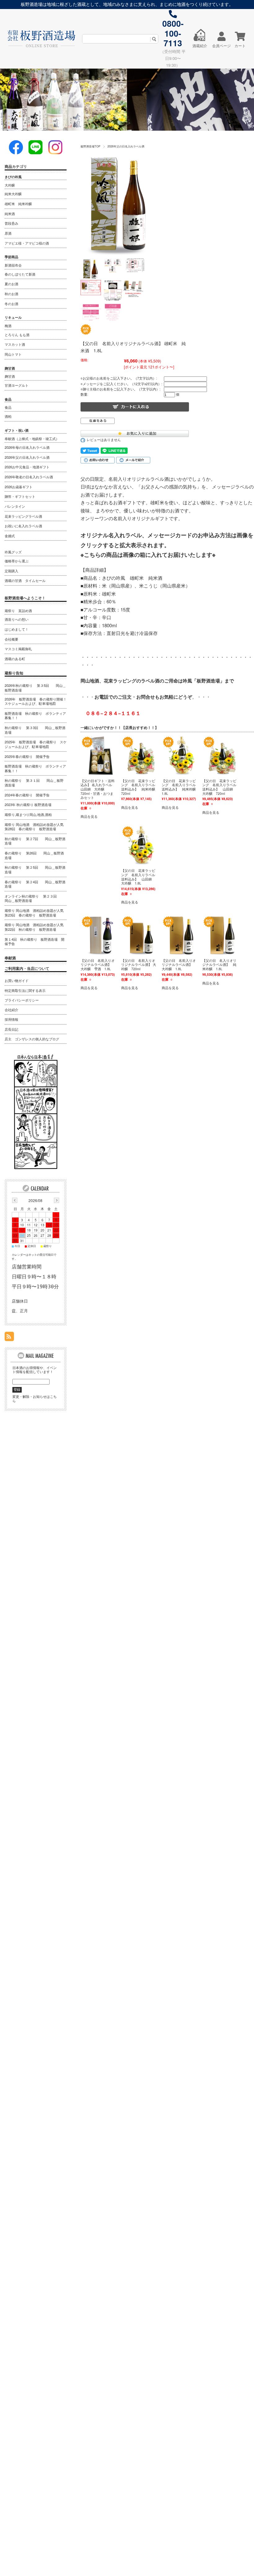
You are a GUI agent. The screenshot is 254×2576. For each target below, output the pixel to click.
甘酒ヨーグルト (17, 385)
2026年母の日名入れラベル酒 (27, 447)
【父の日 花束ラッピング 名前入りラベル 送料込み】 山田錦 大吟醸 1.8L (140, 877)
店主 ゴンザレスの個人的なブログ (32, 1039)
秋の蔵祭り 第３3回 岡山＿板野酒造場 (35, 730)
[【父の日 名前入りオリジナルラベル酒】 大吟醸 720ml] (141, 935)
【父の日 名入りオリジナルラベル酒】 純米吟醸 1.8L (219, 965)
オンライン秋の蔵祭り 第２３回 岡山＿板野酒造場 (34, 898)
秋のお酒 (11, 294)
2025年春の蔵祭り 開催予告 (27, 756)
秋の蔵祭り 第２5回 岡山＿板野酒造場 (35, 869)
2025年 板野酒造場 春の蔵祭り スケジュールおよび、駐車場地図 (36, 744)
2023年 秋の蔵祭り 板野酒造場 (28, 804)
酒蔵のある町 (15, 659)
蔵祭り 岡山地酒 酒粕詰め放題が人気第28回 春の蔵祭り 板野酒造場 (34, 827)
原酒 (8, 233)
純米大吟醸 (13, 194)
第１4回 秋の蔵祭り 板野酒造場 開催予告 (35, 941)
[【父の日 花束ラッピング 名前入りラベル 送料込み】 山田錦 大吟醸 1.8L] (141, 845)
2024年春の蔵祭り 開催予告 (27, 795)
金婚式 (10, 536)
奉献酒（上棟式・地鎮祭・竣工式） (32, 439)
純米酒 (10, 214)
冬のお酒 (11, 304)
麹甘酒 (10, 376)
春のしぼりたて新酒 (20, 274)
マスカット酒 (15, 344)
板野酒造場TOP (90, 146)
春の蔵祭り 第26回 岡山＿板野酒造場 (34, 855)
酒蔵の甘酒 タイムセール (25, 580)
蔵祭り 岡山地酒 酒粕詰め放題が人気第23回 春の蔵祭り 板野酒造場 (34, 913)
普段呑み (11, 223)
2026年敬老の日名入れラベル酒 (29, 477)
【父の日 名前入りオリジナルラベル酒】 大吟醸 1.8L (179, 965)
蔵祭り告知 (14, 673)
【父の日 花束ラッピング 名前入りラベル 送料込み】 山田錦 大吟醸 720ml (221, 787)
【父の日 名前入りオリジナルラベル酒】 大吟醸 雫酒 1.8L (98, 965)
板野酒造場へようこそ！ (25, 598)
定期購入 (11, 571)
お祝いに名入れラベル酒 (23, 526)
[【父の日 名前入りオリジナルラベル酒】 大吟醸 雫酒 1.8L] (101, 935)
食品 (8, 407)
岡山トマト (13, 354)
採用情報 (11, 1019)
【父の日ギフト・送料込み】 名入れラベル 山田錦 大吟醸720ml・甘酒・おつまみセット (98, 789)
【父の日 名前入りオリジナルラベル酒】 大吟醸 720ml (139, 965)
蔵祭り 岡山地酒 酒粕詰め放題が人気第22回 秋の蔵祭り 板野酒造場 (34, 927)
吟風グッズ (13, 552)
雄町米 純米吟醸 (18, 204)
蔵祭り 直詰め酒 (18, 610)
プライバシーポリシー (22, 1000)
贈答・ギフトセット (20, 496)
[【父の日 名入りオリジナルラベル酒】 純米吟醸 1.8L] (222, 935)
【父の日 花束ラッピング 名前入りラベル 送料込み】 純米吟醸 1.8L (180, 787)
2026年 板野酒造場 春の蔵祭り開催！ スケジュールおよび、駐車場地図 (36, 701)
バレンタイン (15, 506)
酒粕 (8, 416)
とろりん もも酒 (17, 335)
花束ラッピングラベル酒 (23, 516)
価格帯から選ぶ (17, 561)
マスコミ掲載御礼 (18, 649)
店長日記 (11, 1029)
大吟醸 (10, 185)
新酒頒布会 (13, 265)
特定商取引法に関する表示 (25, 990)
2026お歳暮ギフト (19, 487)
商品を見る (89, 816)
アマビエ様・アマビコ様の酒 (27, 243)
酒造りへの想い (17, 619)
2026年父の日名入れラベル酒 (126, 146)
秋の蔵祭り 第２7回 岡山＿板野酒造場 (35, 841)
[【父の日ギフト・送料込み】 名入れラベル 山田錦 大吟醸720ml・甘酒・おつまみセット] (101, 755)
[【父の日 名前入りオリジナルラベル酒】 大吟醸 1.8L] (182, 935)
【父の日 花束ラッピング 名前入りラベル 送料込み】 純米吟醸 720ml (140, 787)
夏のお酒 (11, 284)
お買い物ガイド (17, 980)
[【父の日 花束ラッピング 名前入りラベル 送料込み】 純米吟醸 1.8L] (182, 755)
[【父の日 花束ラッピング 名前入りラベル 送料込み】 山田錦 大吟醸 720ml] (222, 755)
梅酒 (8, 326)
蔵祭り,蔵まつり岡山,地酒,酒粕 (28, 814)
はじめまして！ (17, 629)
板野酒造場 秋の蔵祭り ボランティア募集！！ (35, 716)
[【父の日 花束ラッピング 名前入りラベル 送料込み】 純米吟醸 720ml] (141, 755)
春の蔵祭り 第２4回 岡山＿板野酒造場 (35, 884)
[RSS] (9, 1337)
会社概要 (11, 639)
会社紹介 (11, 1010)
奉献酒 (10, 958)
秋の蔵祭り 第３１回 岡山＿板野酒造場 (34, 783)
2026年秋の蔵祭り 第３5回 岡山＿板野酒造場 (35, 687)
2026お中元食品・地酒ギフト (27, 467)
